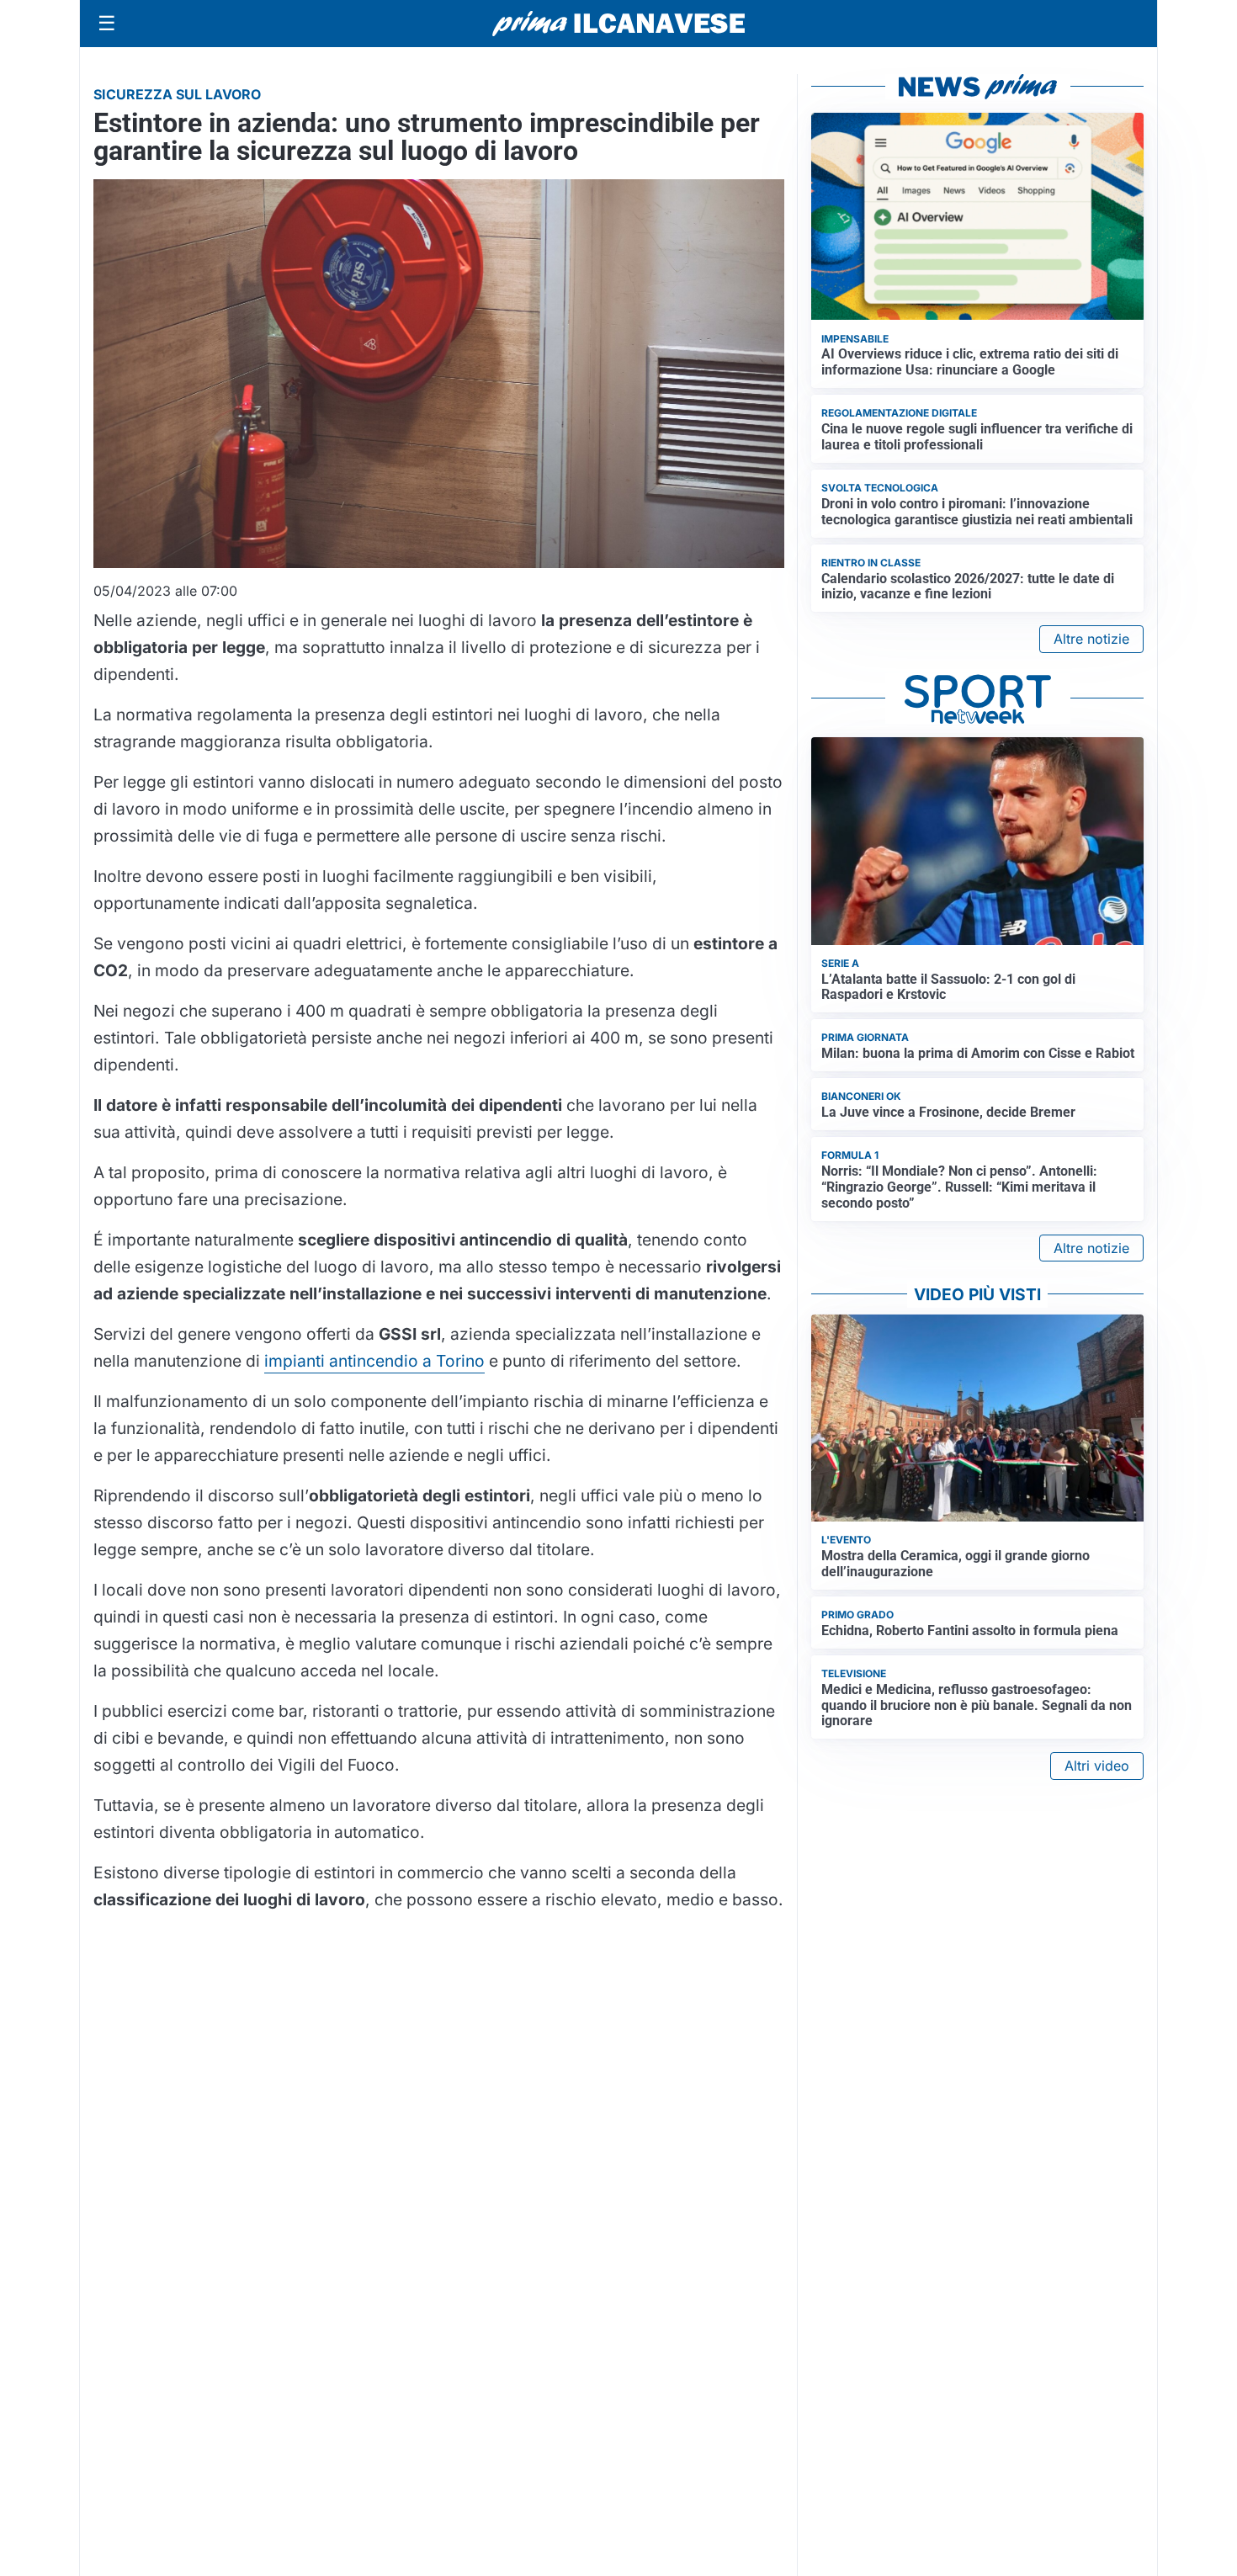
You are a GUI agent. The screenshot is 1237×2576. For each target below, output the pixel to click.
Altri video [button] (1097, 1766)
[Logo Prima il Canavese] (618, 24)
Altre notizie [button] (1091, 639)
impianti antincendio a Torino (374, 1361)
